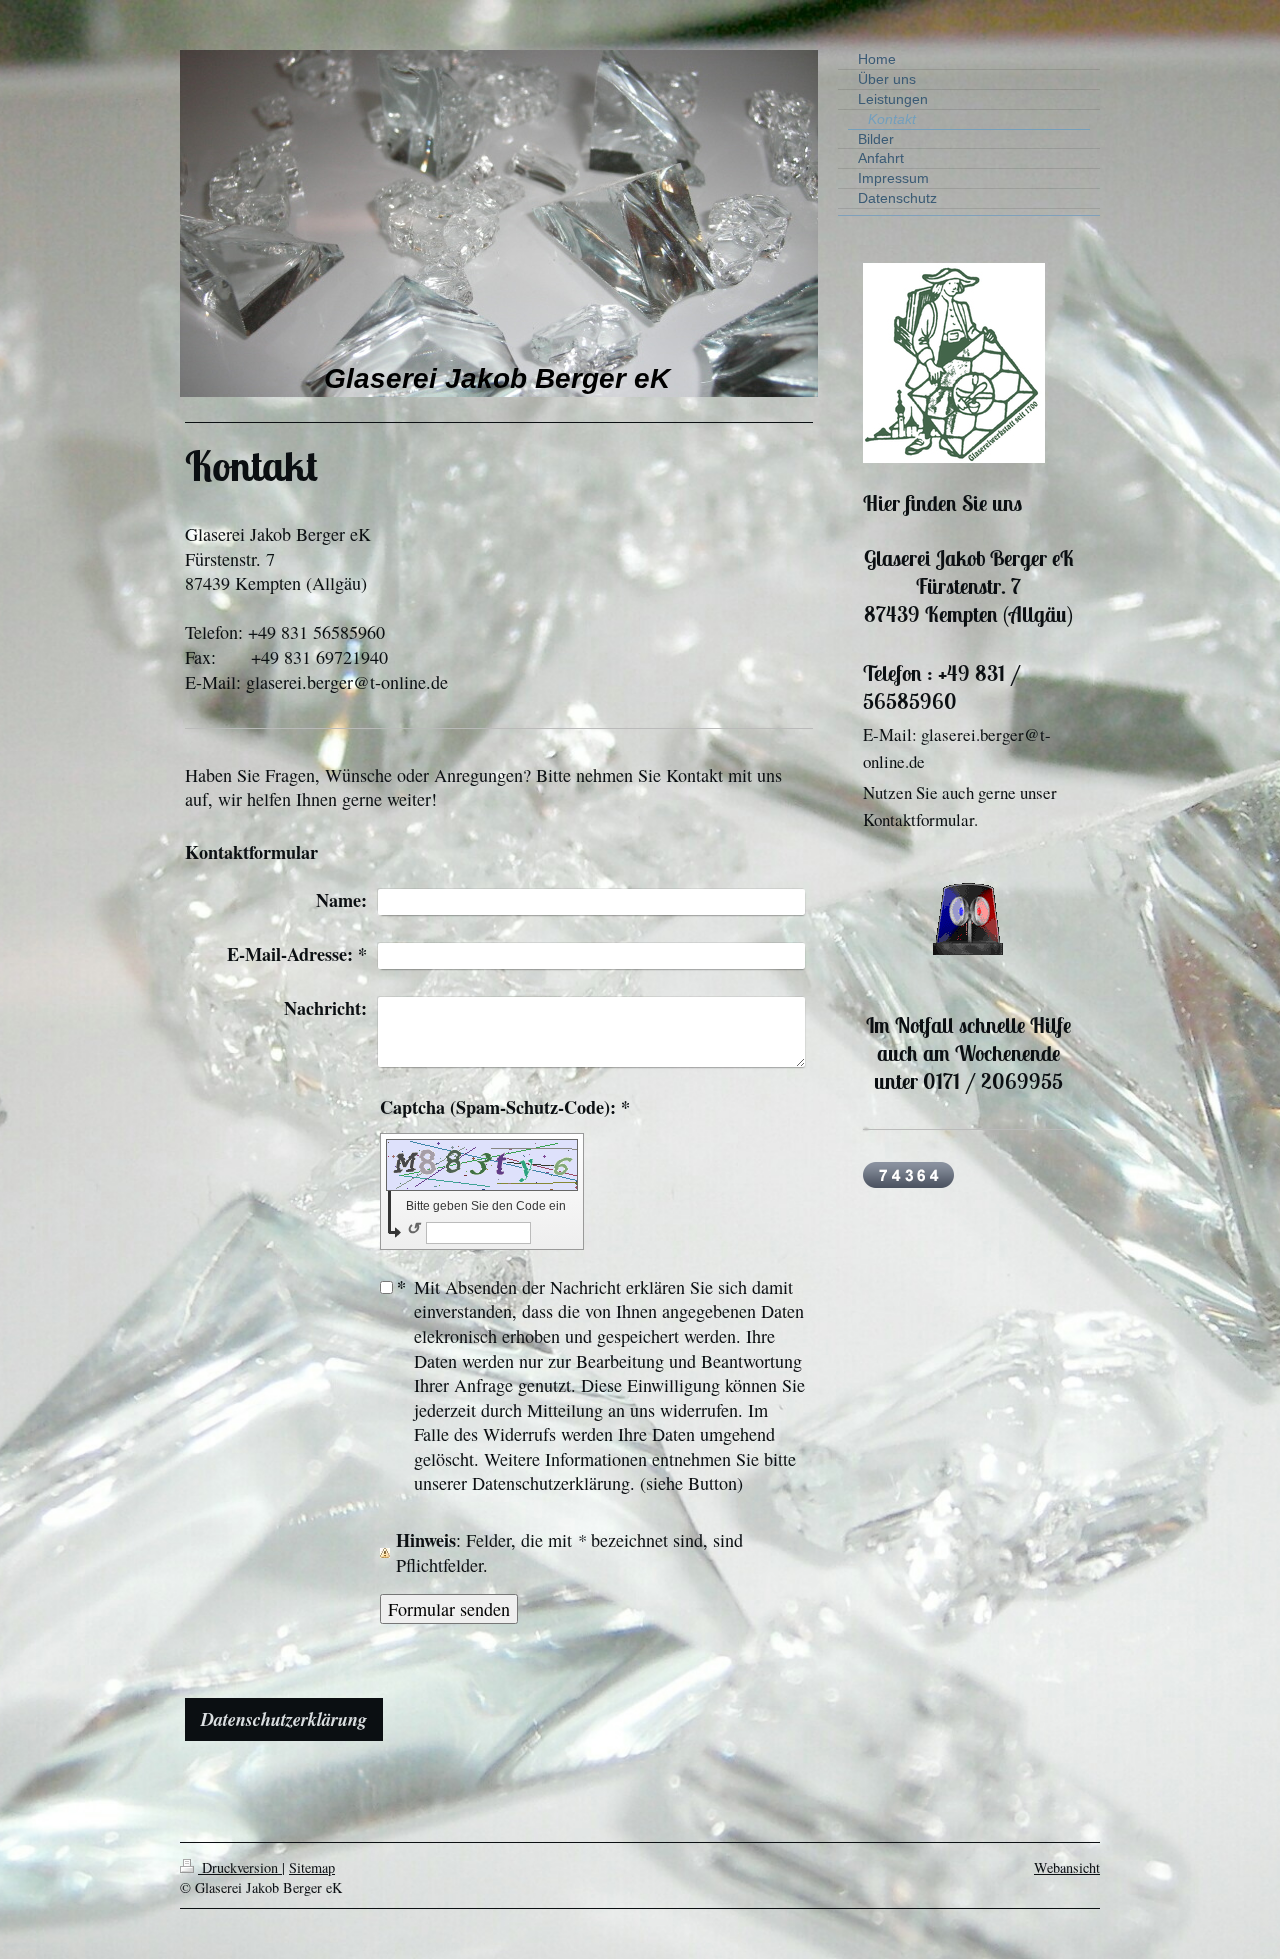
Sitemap (312, 1867)
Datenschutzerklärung (284, 1719)
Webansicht (1067, 1867)
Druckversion (240, 1867)
